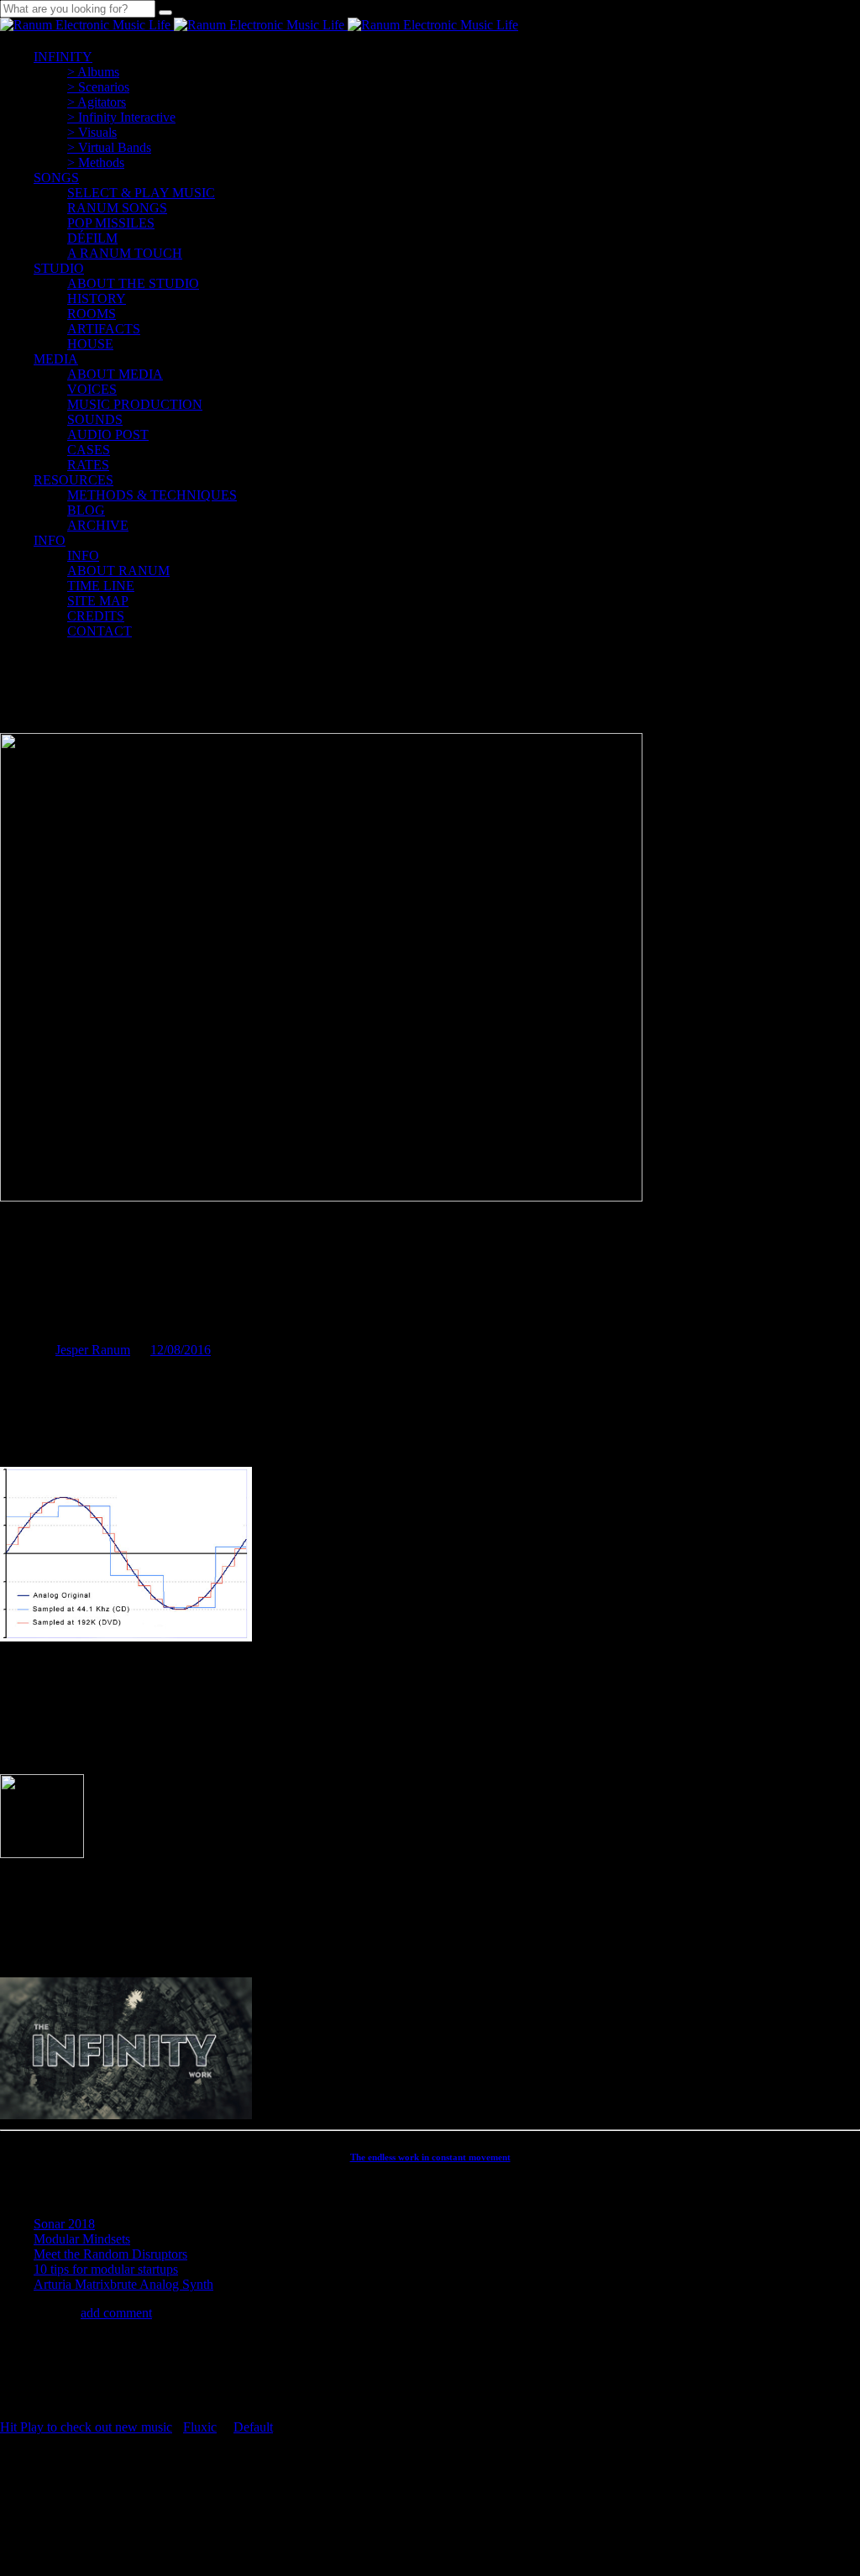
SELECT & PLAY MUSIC (141, 193)
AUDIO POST (108, 435)
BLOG (86, 510)
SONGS (56, 178)
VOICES (92, 389)
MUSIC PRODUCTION (135, 404)
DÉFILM (92, 238)
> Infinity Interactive (121, 117)
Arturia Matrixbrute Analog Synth (123, 2284)
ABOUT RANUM (118, 571)
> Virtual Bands (109, 147)
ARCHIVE (98, 525)
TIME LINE (101, 586)
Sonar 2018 (64, 2224)
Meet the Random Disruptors (110, 2254)
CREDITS (96, 616)
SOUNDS (95, 419)
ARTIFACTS (104, 329)
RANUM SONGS (117, 208)
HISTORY (97, 298)
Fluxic (200, 2427)
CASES (89, 450)
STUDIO (59, 268)
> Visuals (92, 132)
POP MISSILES (111, 223)
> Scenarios (98, 87)
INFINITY (63, 57)
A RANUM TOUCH (125, 253)
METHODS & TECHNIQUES (152, 495)
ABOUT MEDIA (115, 374)
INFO (50, 540)
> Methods (96, 162)
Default (253, 2427)
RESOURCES (73, 480)
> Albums (93, 72)
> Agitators (97, 102)
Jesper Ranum (93, 1350)
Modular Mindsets (82, 2239)
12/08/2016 (181, 1350)
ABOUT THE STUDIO (133, 283)
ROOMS (92, 314)
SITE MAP (98, 601)
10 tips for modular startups (106, 2269)
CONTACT (100, 631)
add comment (116, 2313)
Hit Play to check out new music (86, 2427)
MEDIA (56, 359)
